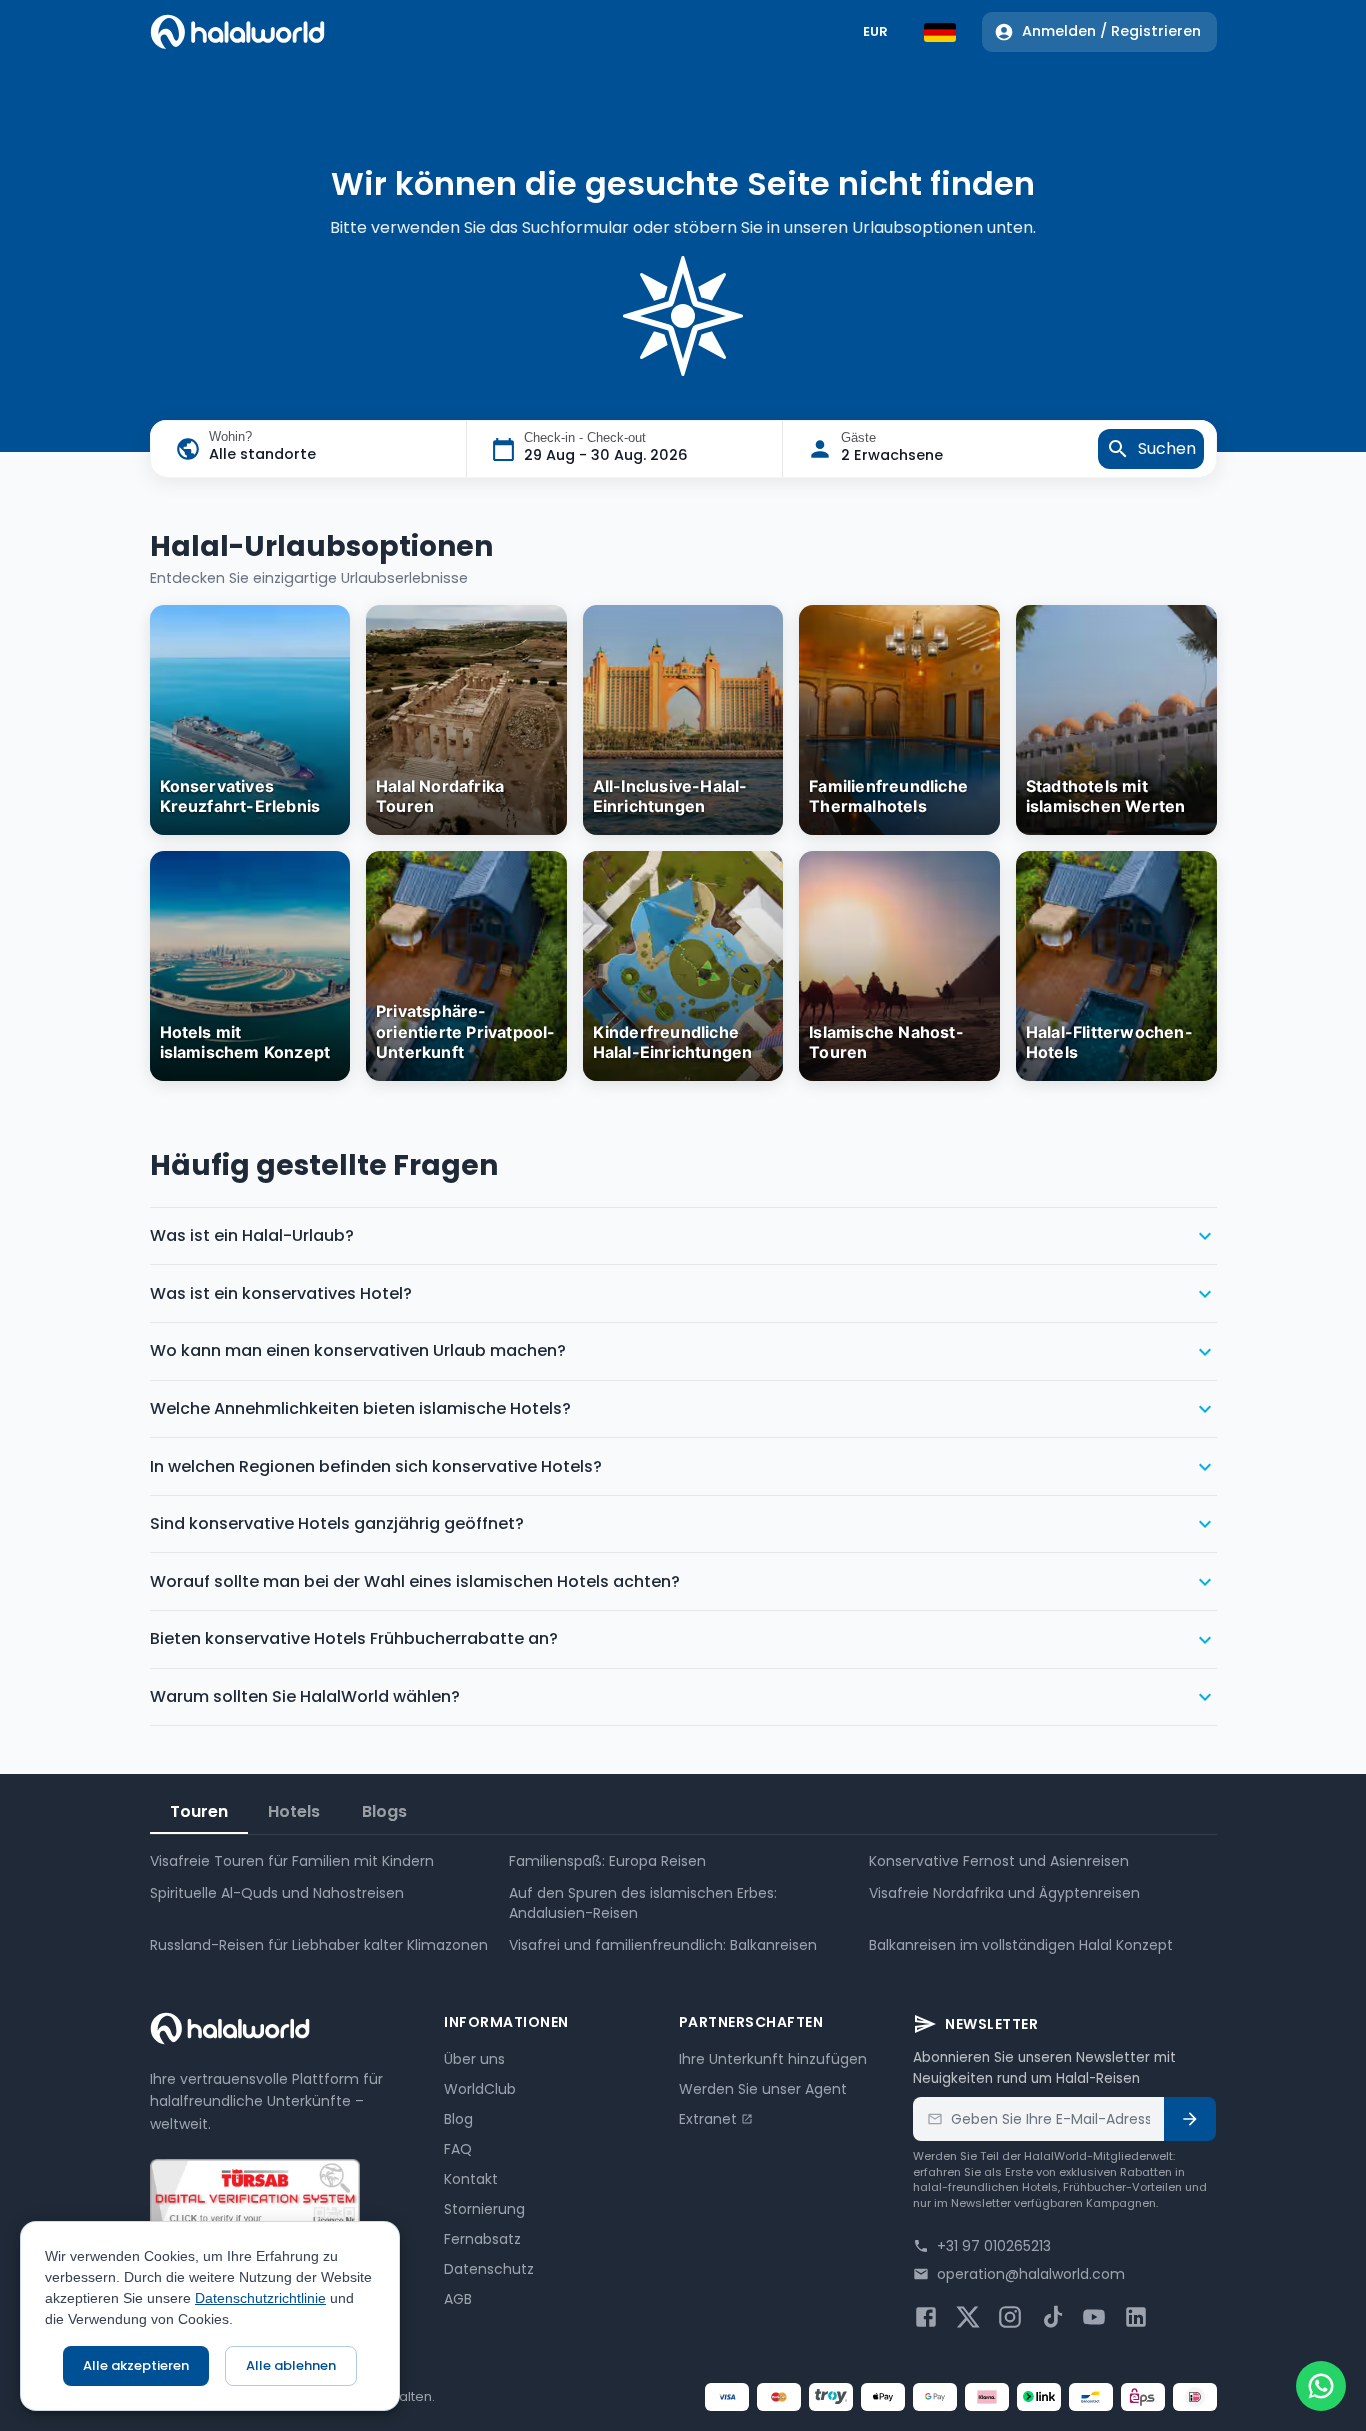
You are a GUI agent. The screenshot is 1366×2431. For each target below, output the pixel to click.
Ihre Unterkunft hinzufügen (773, 2059)
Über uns (474, 2059)
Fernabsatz (482, 2239)
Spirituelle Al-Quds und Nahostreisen (277, 1893)
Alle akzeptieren (136, 2365)
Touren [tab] (199, 1811)
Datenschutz (489, 2269)
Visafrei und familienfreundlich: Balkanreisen (663, 1945)
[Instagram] (1010, 2317)
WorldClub (480, 2089)
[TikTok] (1052, 2317)
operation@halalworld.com (1031, 2274)
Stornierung (484, 2209)
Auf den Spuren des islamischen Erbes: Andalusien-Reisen (643, 1903)
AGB (458, 2299)
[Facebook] (926, 2317)
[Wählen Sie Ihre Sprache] (940, 32)
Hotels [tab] (294, 1811)
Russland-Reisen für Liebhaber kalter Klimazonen (319, 1945)
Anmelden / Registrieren (1111, 31)
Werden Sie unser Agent (763, 2089)
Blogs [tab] (384, 1811)
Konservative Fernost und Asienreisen (999, 1861)
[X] (968, 2317)
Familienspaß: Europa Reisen (607, 1861)
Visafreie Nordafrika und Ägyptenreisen (1004, 1893)
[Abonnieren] (1190, 2119)
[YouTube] (1094, 2317)
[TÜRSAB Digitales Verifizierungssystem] (255, 2207)
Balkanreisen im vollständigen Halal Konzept (1021, 1945)
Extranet (708, 2119)
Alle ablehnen (291, 2365)
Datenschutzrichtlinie (260, 2298)
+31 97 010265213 (994, 2246)
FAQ (458, 2149)
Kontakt (471, 2179)
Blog (458, 2119)
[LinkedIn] (1136, 2317)
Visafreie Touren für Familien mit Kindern (292, 1861)
